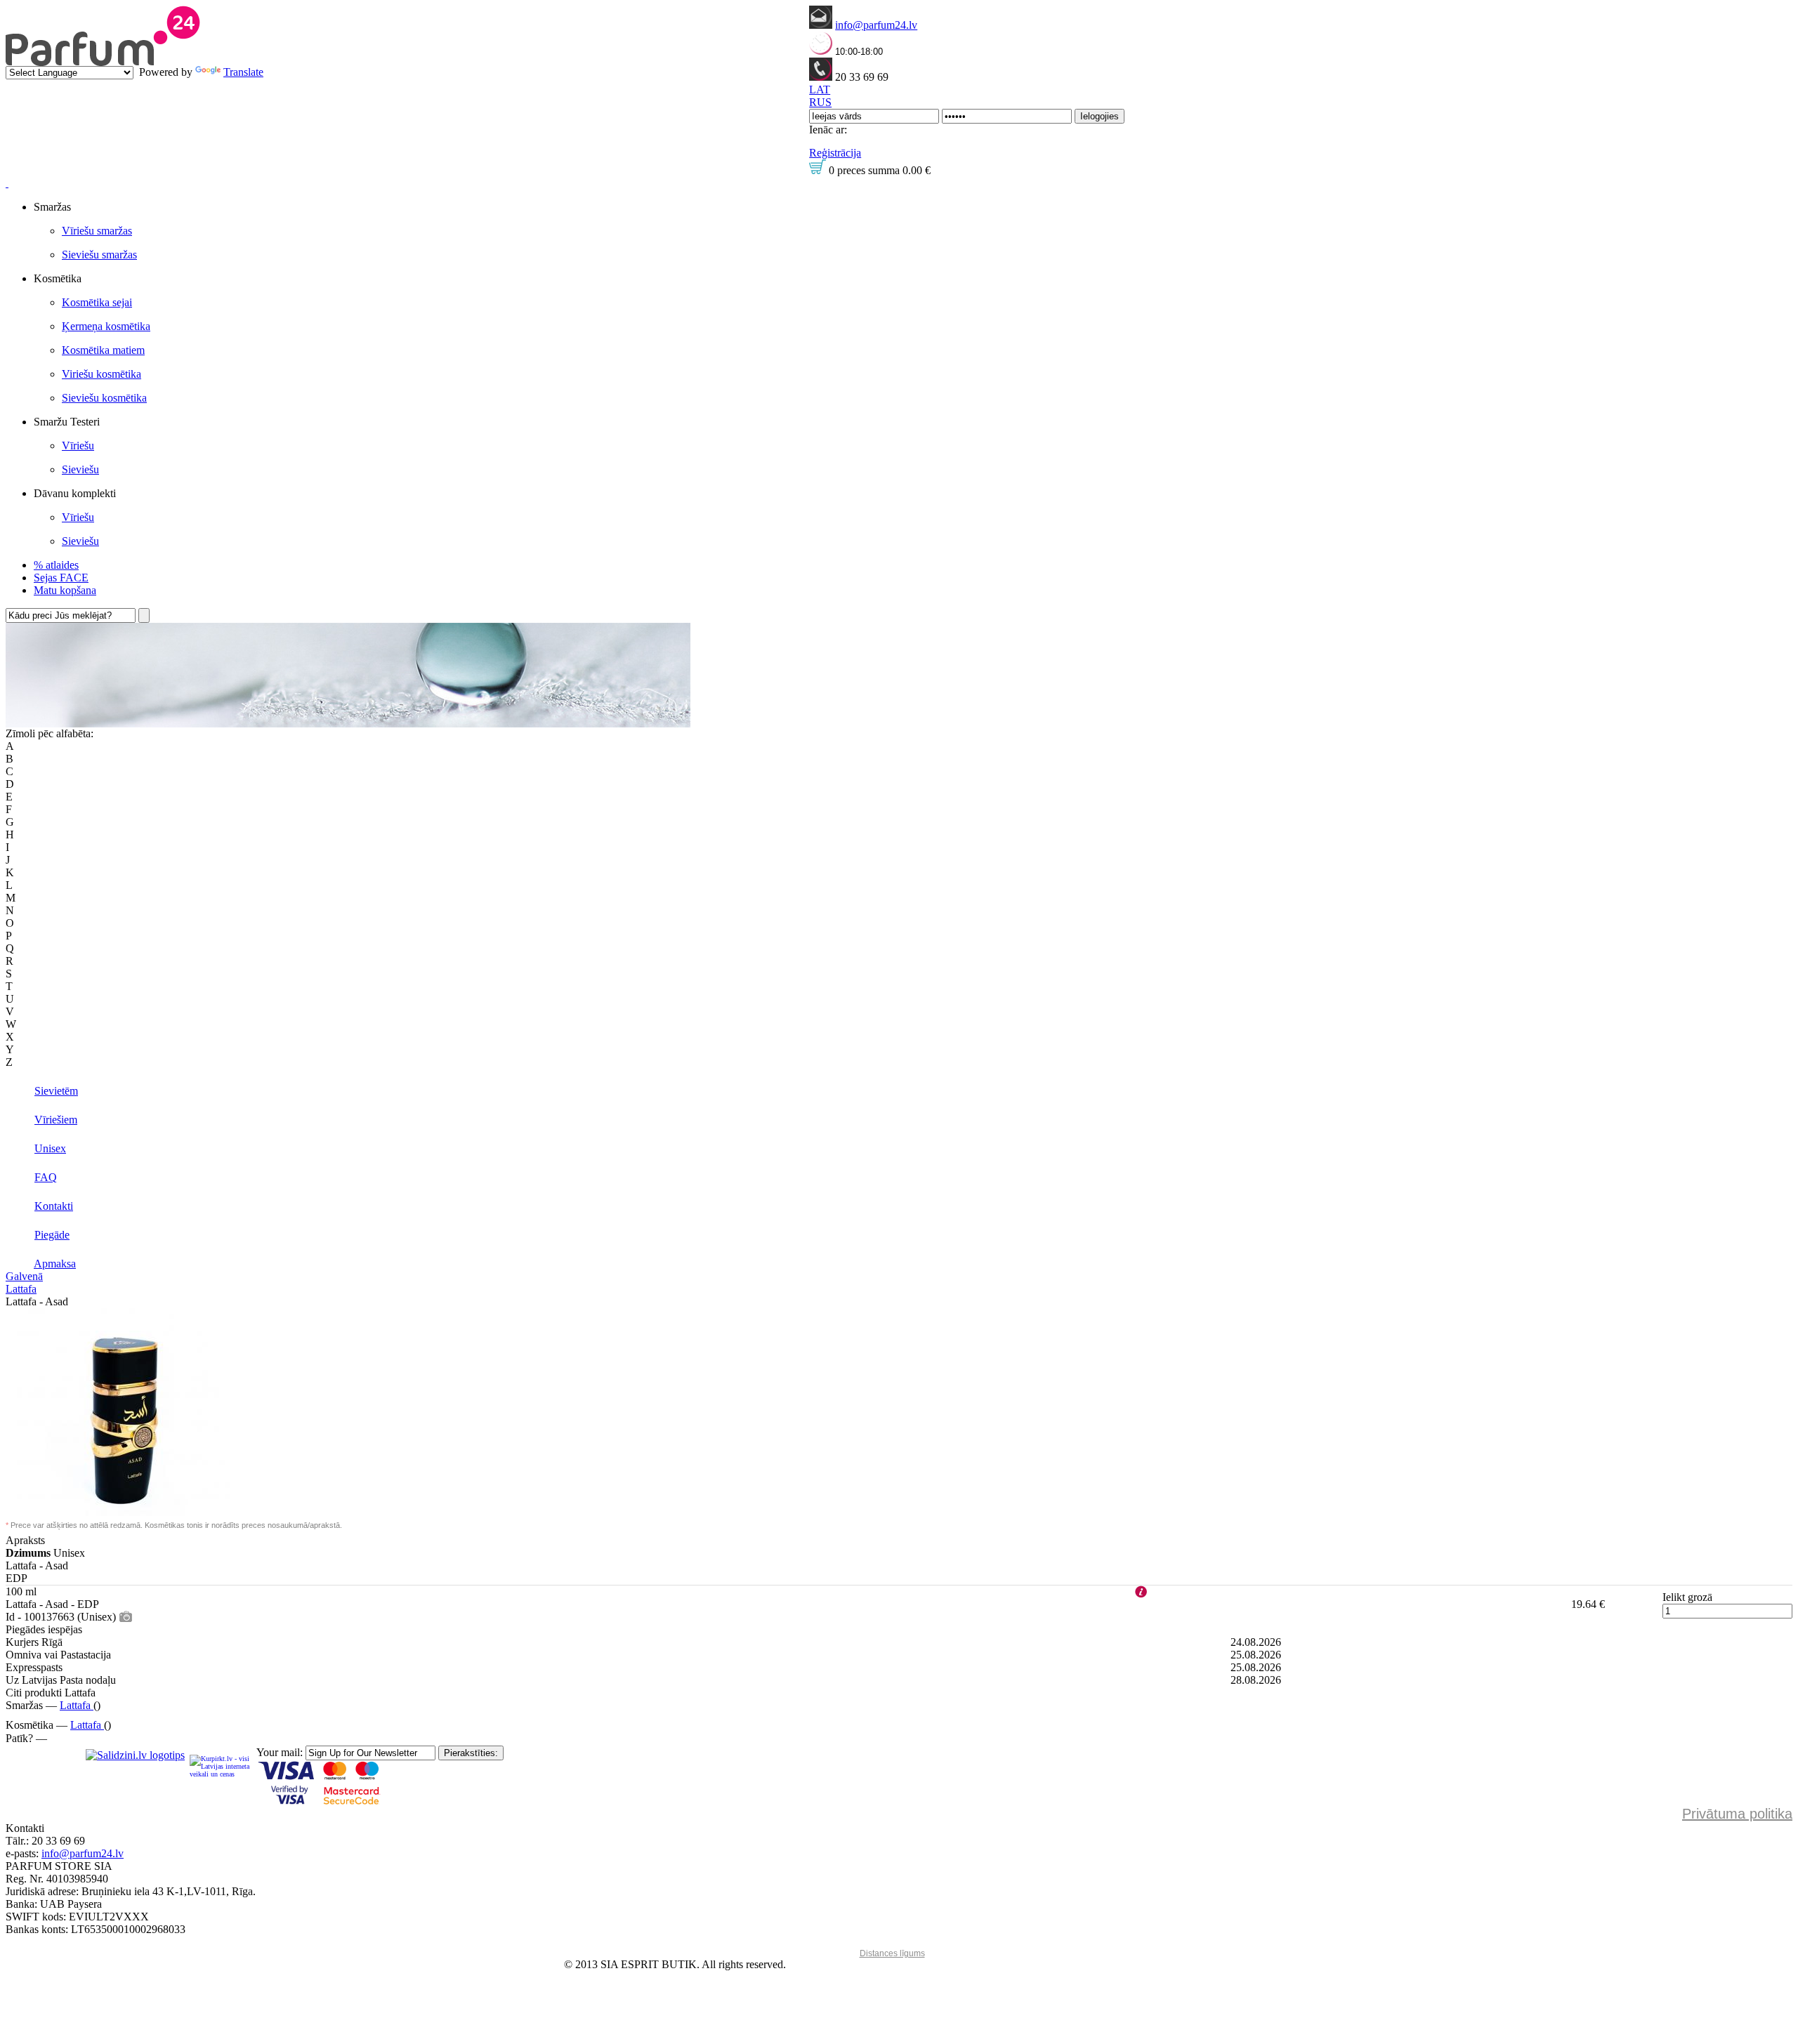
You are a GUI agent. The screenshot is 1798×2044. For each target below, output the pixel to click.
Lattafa (21, 1289)
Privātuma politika (1737, 1814)
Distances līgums (892, 1953)
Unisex (50, 1148)
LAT (820, 90)
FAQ (46, 1177)
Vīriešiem (56, 1120)
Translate (243, 72)
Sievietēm (56, 1091)
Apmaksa (55, 1264)
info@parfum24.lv (876, 25)
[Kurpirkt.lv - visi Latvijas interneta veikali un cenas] (221, 1766)
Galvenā (24, 1276)
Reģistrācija (835, 153)
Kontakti (54, 1206)
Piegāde (52, 1235)
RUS (820, 102)
